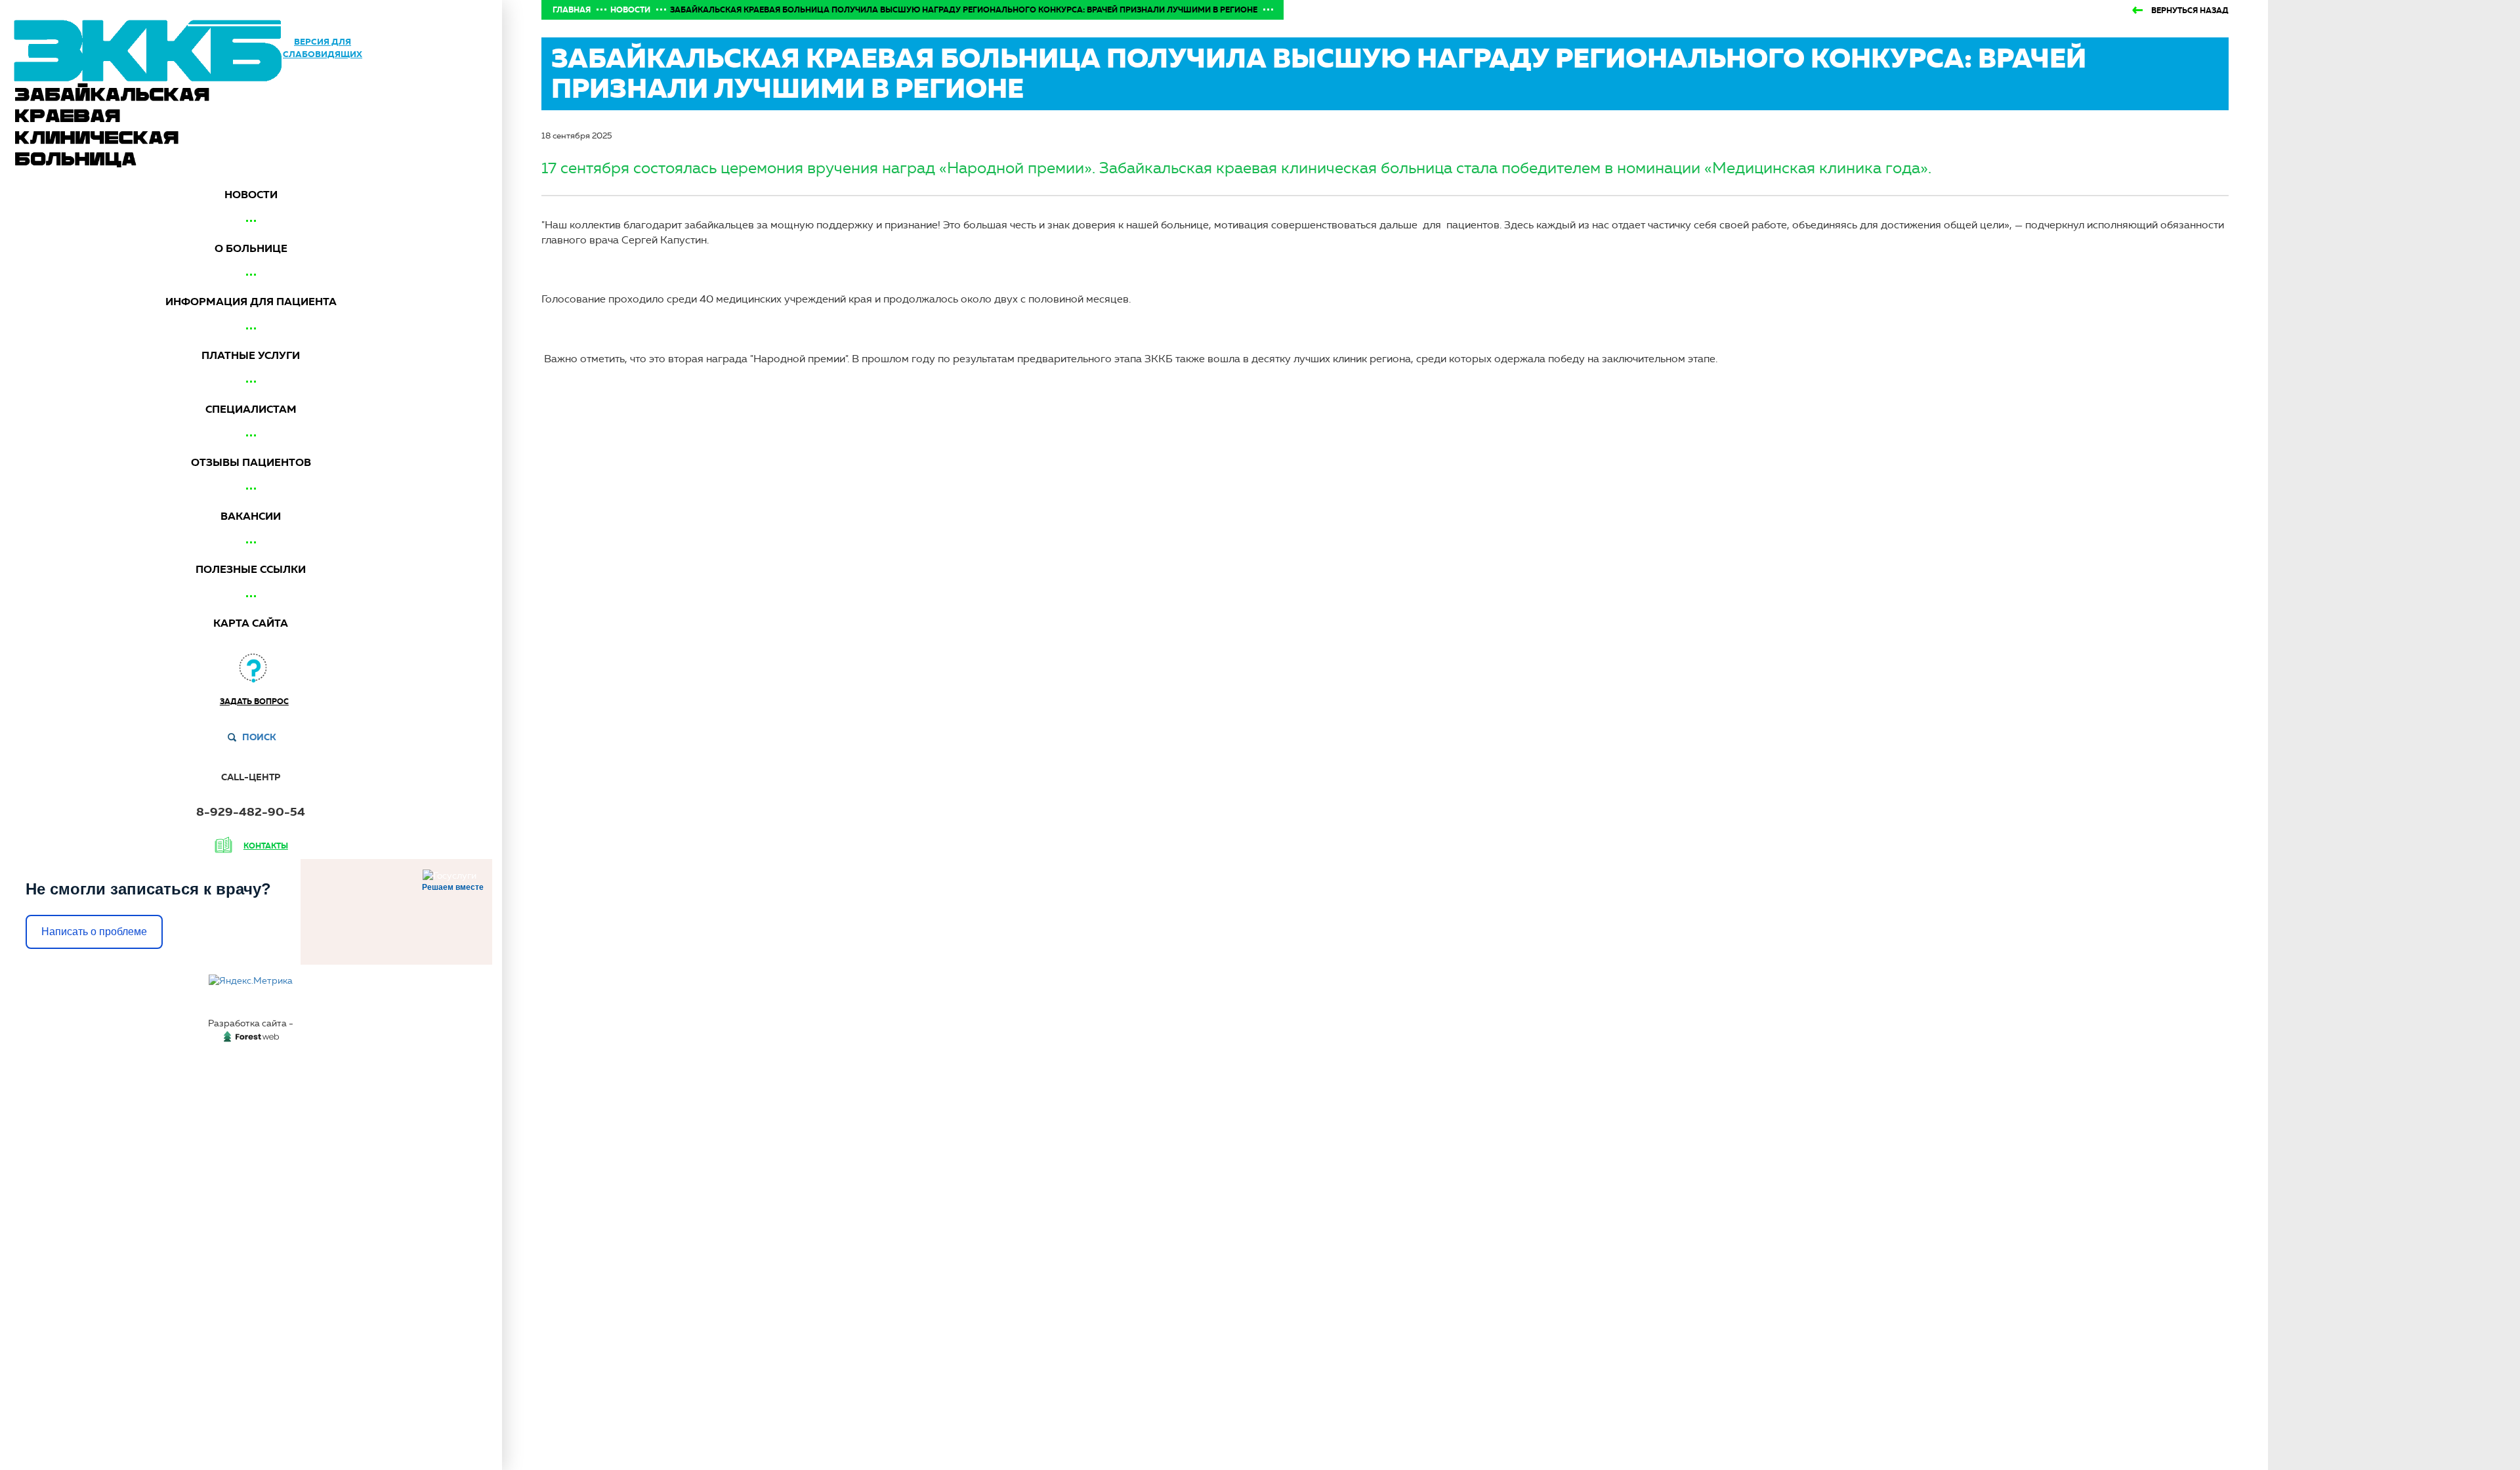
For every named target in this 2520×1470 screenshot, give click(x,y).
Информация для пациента (251, 302)
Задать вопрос (254, 702)
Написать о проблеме (94, 932)
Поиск (259, 737)
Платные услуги (251, 355)
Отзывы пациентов (251, 462)
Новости (251, 195)
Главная (572, 10)
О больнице (251, 248)
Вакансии (251, 516)
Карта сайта (251, 623)
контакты (266, 846)
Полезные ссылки (251, 569)
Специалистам (251, 409)
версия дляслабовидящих (323, 48)
